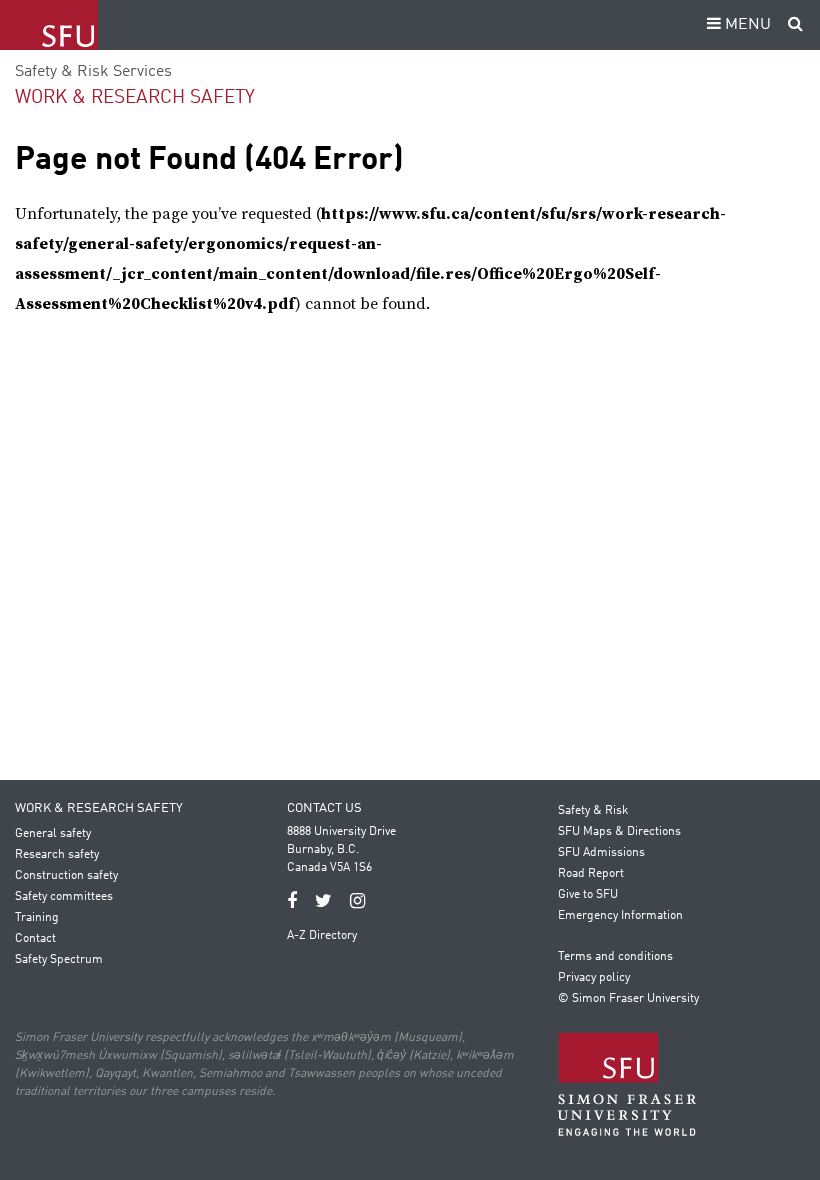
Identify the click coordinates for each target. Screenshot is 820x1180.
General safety (53, 834)
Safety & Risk (593, 811)
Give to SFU (588, 895)
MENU (746, 25)
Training (37, 918)
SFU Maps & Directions (619, 832)
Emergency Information (620, 916)
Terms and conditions (615, 957)
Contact (35, 939)
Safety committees (64, 897)
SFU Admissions (601, 853)
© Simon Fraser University (628, 999)
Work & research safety (135, 97)
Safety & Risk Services (93, 72)
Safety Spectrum (59, 960)
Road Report (591, 874)
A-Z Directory (322, 936)
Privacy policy (594, 978)
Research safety (57, 855)
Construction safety (66, 876)
